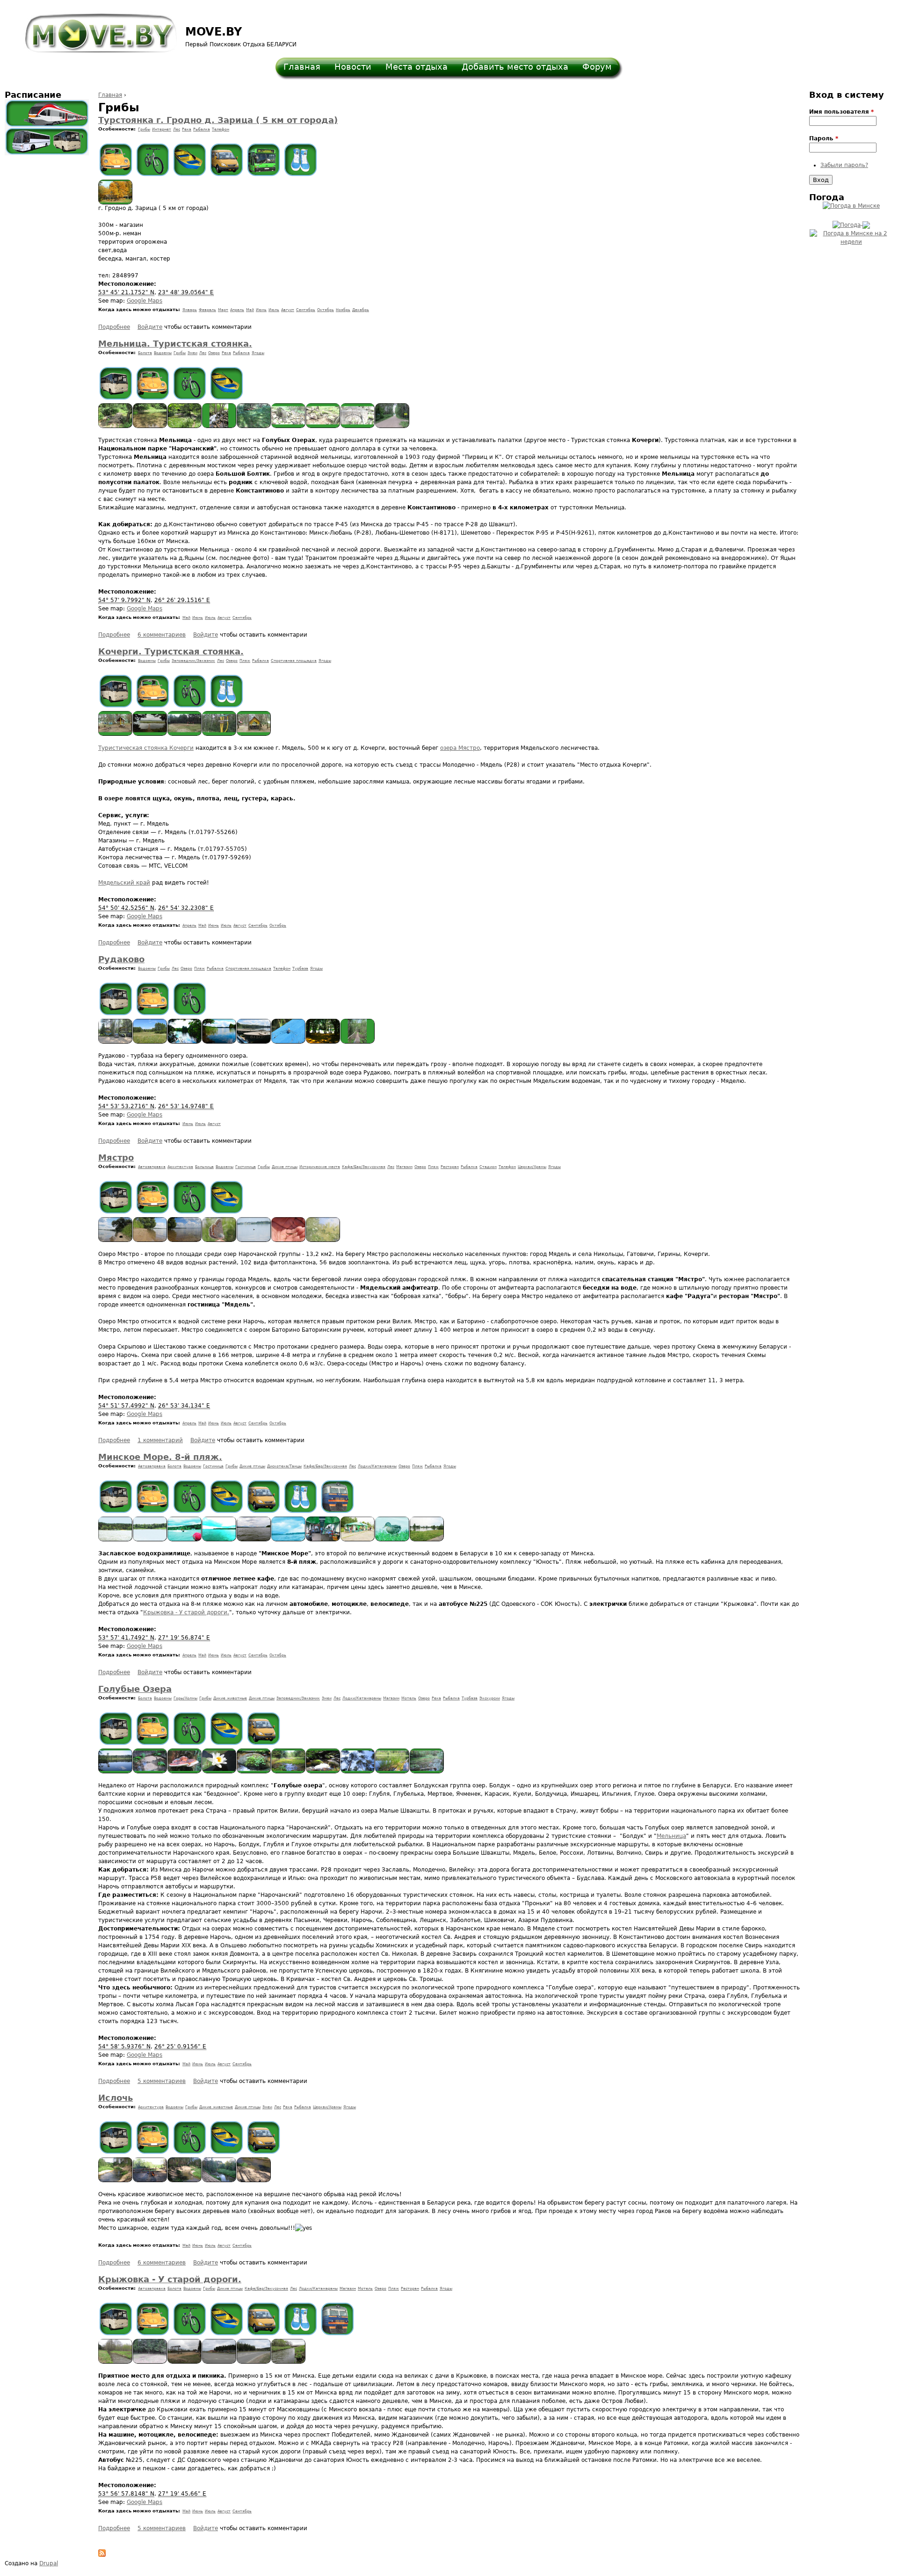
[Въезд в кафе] (185, 2362)
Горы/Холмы (185, 1698)
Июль (274, 310)
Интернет (162, 129)
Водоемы (163, 353)
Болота (145, 353)
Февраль (207, 310)
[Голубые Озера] (116, 1771)
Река (187, 129)
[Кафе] (219, 2362)
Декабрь (361, 310)
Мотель (409, 1698)
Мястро (116, 1157)
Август (288, 310)
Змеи (192, 353)
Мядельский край (124, 883)
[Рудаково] (116, 1042)
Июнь (261, 310)
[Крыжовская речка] (116, 2362)
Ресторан (450, 1167)
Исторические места (320, 1167)
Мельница (671, 1836)
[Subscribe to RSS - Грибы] (102, 2555)
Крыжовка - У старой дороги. (186, 1612)
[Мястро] (116, 1240)
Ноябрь (343, 310)
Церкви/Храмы (532, 1167)
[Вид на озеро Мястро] (150, 734)
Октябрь (326, 310)
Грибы (144, 129)
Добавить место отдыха (515, 67)
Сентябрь (306, 310)
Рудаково (121, 959)
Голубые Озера (135, 1689)
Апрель (237, 310)
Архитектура (180, 1167)
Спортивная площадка (294, 661)
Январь (190, 310)
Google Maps (145, 301)
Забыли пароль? (844, 165)
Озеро (214, 353)
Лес (177, 129)
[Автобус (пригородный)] (116, 383)
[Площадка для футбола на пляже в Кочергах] (185, 734)
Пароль (824, 138)
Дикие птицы (285, 1167)
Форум (597, 67)
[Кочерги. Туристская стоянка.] (116, 734)
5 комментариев (162, 2081)
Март (223, 310)
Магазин (404, 1167)
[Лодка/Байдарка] (190, 160)
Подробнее (114, 327)
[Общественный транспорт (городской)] (264, 160)
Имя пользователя (841, 112)
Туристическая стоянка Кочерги (146, 748)
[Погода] (851, 223)
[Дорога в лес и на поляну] (150, 2362)
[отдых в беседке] (116, 203)
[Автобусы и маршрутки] (47, 141)
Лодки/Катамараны (377, 1466)
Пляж (245, 661)
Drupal (49, 2563)
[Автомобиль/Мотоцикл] (116, 160)
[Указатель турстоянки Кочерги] (219, 734)
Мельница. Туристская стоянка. (175, 344)
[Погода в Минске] (851, 206)
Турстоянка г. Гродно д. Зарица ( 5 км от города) (218, 120)
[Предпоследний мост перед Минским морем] (289, 2362)
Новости (353, 67)
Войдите (150, 327)
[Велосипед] (153, 160)
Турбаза (300, 969)
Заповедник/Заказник (193, 661)
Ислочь (116, 2098)
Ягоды (258, 353)
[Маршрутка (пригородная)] (227, 160)
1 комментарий (160, 1440)
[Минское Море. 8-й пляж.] (116, 1539)
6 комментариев (162, 635)
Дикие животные (230, 1698)
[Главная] (95, 29)
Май (250, 310)
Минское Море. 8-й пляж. (160, 1457)
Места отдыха (416, 67)
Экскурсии (490, 1698)
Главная (302, 67)
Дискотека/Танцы (284, 1466)
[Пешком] (301, 160)
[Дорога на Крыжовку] (254, 2362)
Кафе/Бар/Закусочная (364, 1167)
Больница (204, 1167)
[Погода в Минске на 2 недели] (851, 236)
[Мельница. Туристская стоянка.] (116, 426)
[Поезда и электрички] (47, 113)
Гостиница (246, 1167)
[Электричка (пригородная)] (337, 1497)
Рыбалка (202, 129)
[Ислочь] (116, 2180)
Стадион (488, 1167)
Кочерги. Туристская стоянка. (171, 651)
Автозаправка (152, 1167)
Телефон (221, 129)
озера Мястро (460, 748)
